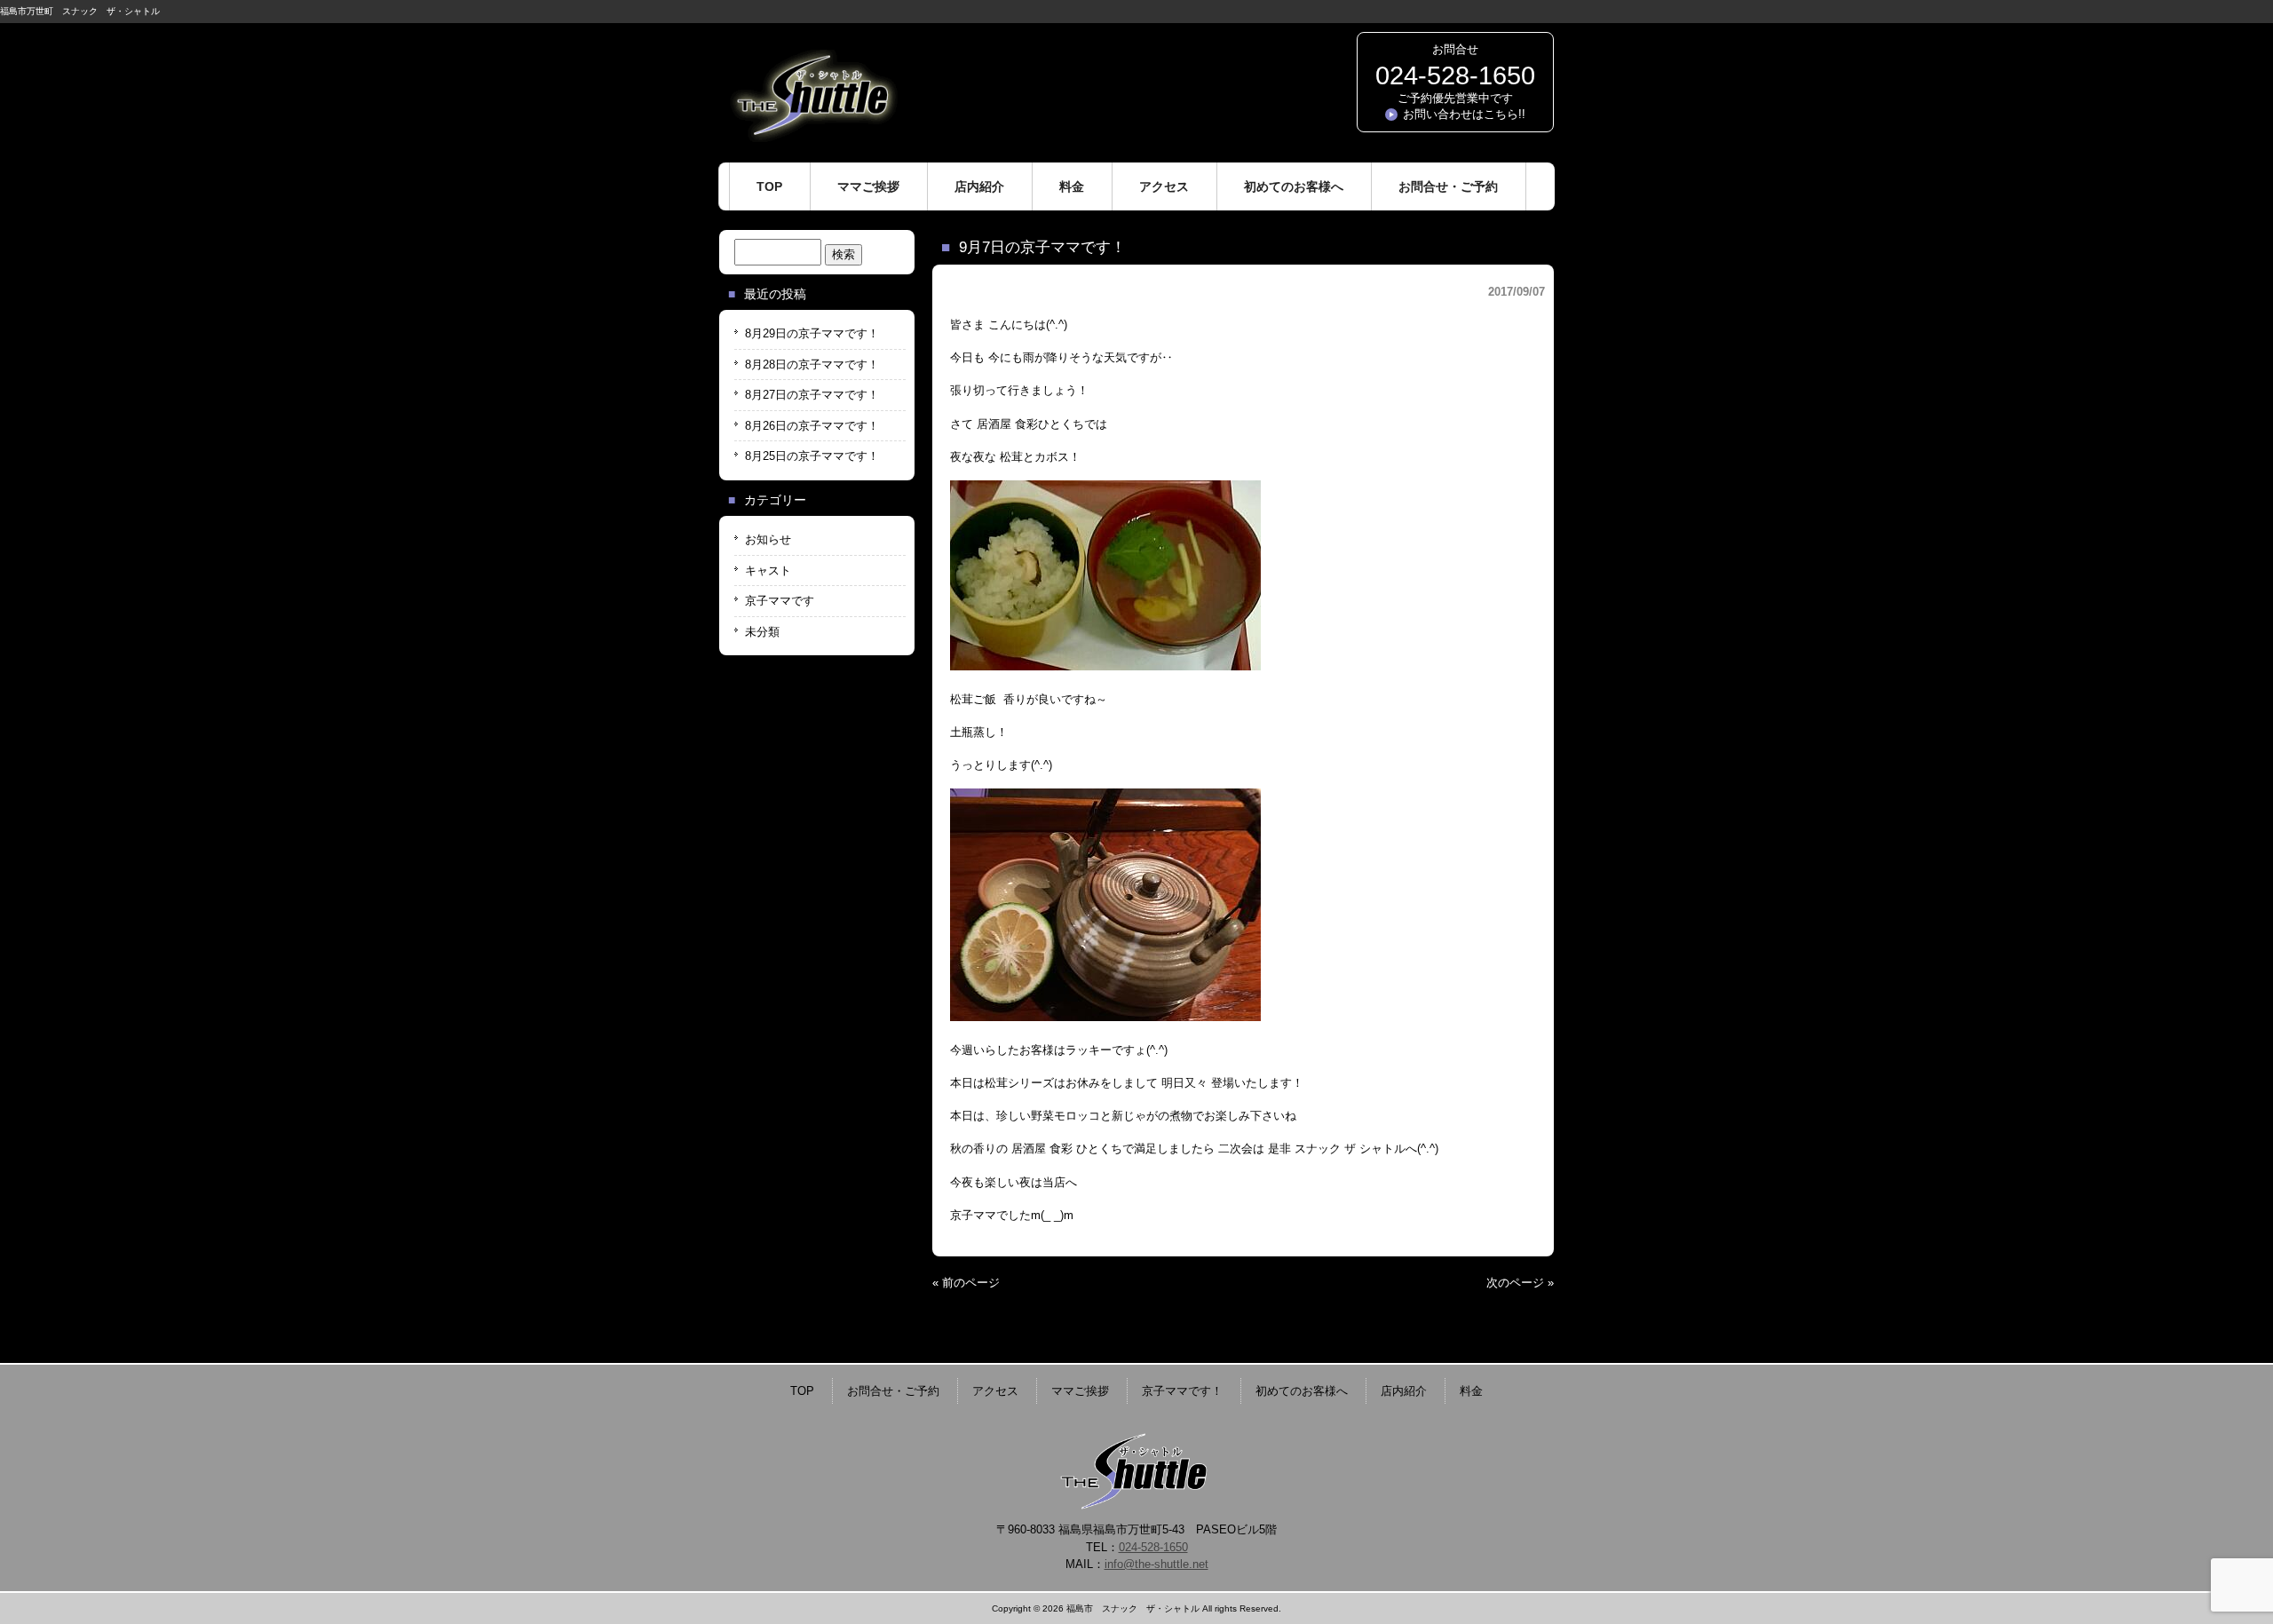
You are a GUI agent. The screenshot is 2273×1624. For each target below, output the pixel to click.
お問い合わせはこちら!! (1464, 114)
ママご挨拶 (1080, 1391)
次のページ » (1520, 1283)
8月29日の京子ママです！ (812, 333)
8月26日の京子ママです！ (812, 426)
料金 (1471, 1391)
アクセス (995, 1391)
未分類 (762, 632)
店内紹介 (1404, 1391)
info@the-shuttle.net (1156, 1564)
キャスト (768, 570)
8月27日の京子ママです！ (812, 395)
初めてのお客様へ (1302, 1391)
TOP (802, 1391)
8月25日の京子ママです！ (812, 456)
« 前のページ (966, 1283)
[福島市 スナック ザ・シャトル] (812, 135)
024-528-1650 (1455, 75)
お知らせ (768, 539)
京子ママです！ (1182, 1391)
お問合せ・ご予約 (893, 1391)
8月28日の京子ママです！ (812, 364)
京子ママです (780, 601)
